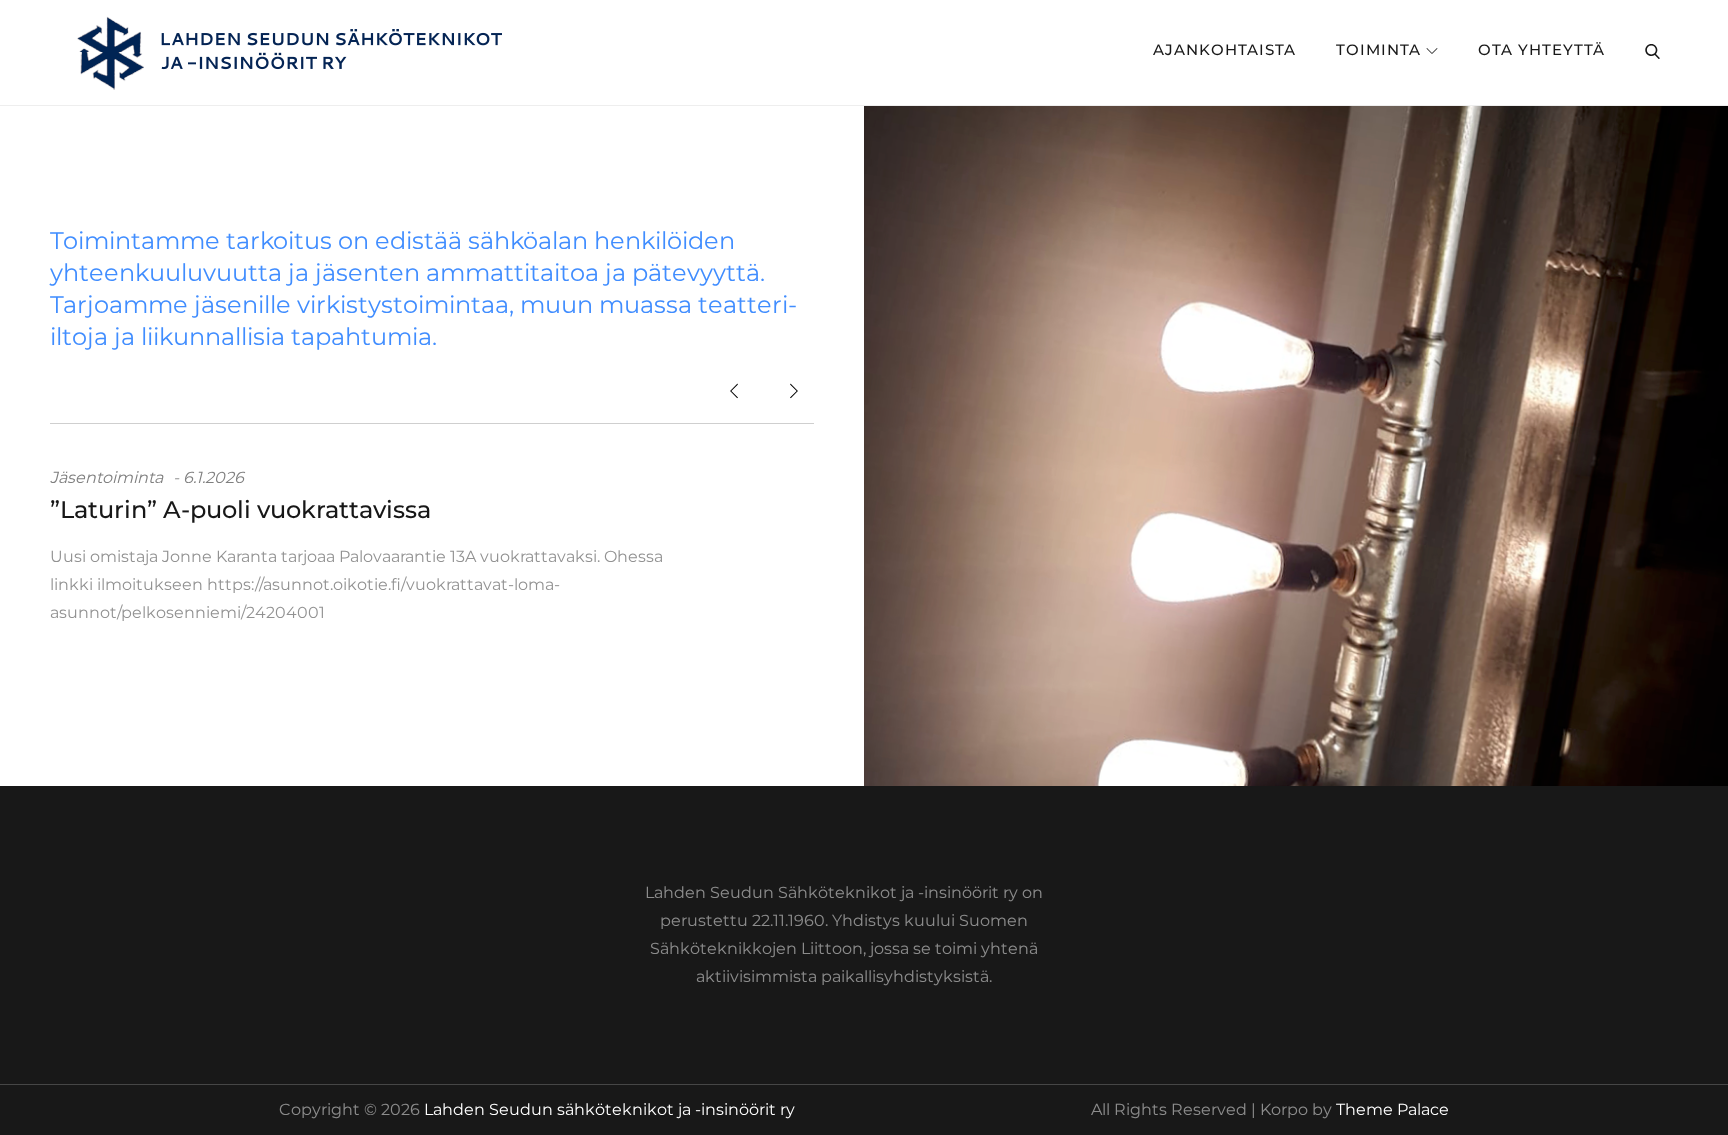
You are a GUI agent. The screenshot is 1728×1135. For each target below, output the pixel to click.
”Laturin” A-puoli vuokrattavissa (240, 509)
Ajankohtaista (1224, 49)
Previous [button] (734, 393)
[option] (432, 545)
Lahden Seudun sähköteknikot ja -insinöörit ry (609, 1109)
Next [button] (794, 393)
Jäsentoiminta (106, 477)
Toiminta (1378, 49)
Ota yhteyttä (1541, 49)
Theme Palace (1392, 1109)
